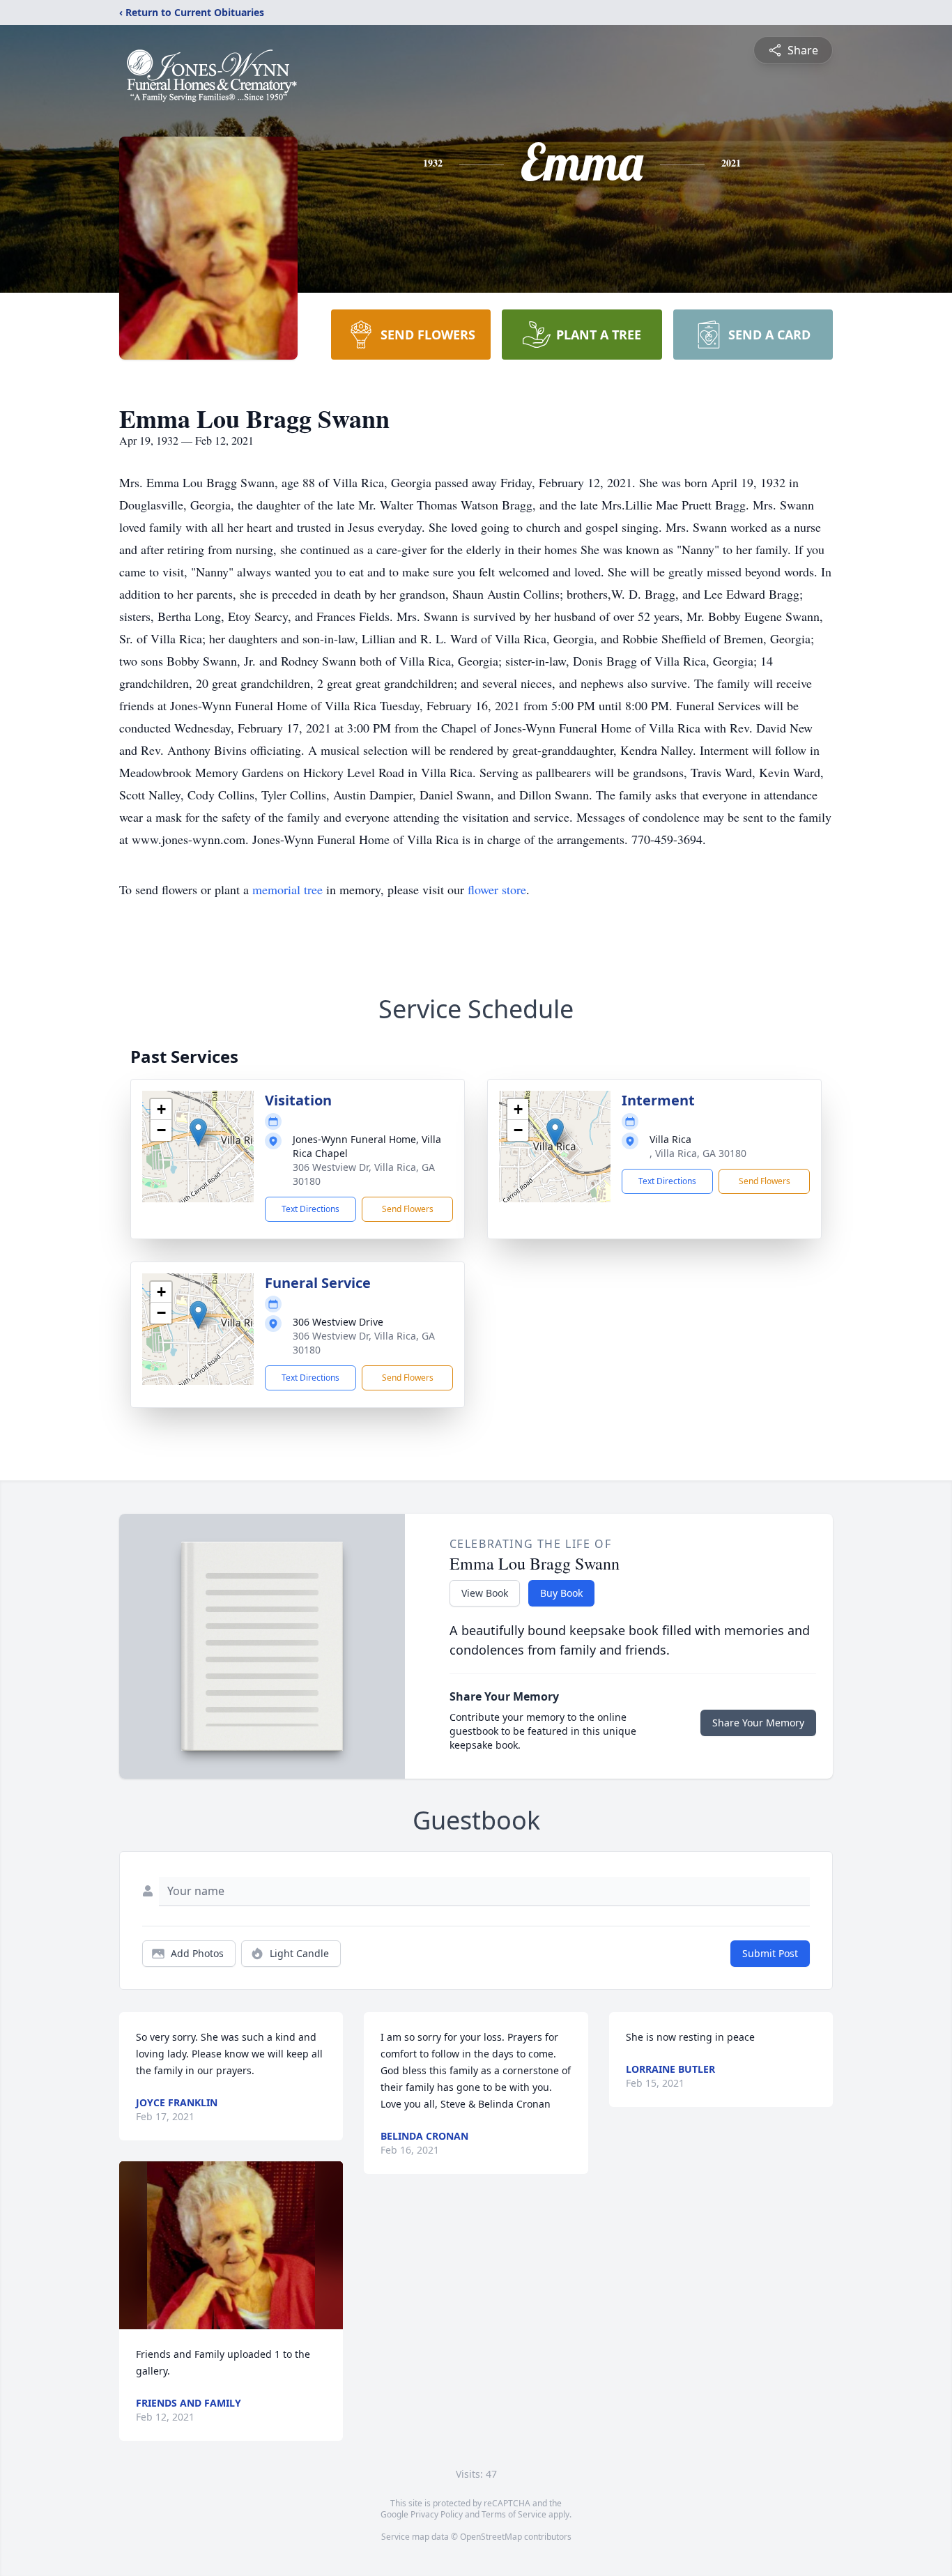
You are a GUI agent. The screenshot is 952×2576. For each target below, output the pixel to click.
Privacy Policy (437, 2514)
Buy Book (561, 1593)
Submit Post (770, 1953)
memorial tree (287, 889)
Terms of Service (514, 2514)
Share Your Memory (758, 1723)
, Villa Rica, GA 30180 (698, 1153)
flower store (497, 889)
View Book (485, 1593)
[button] (198, 1132)
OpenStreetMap (491, 2537)
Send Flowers (408, 1209)
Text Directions (310, 1209)
